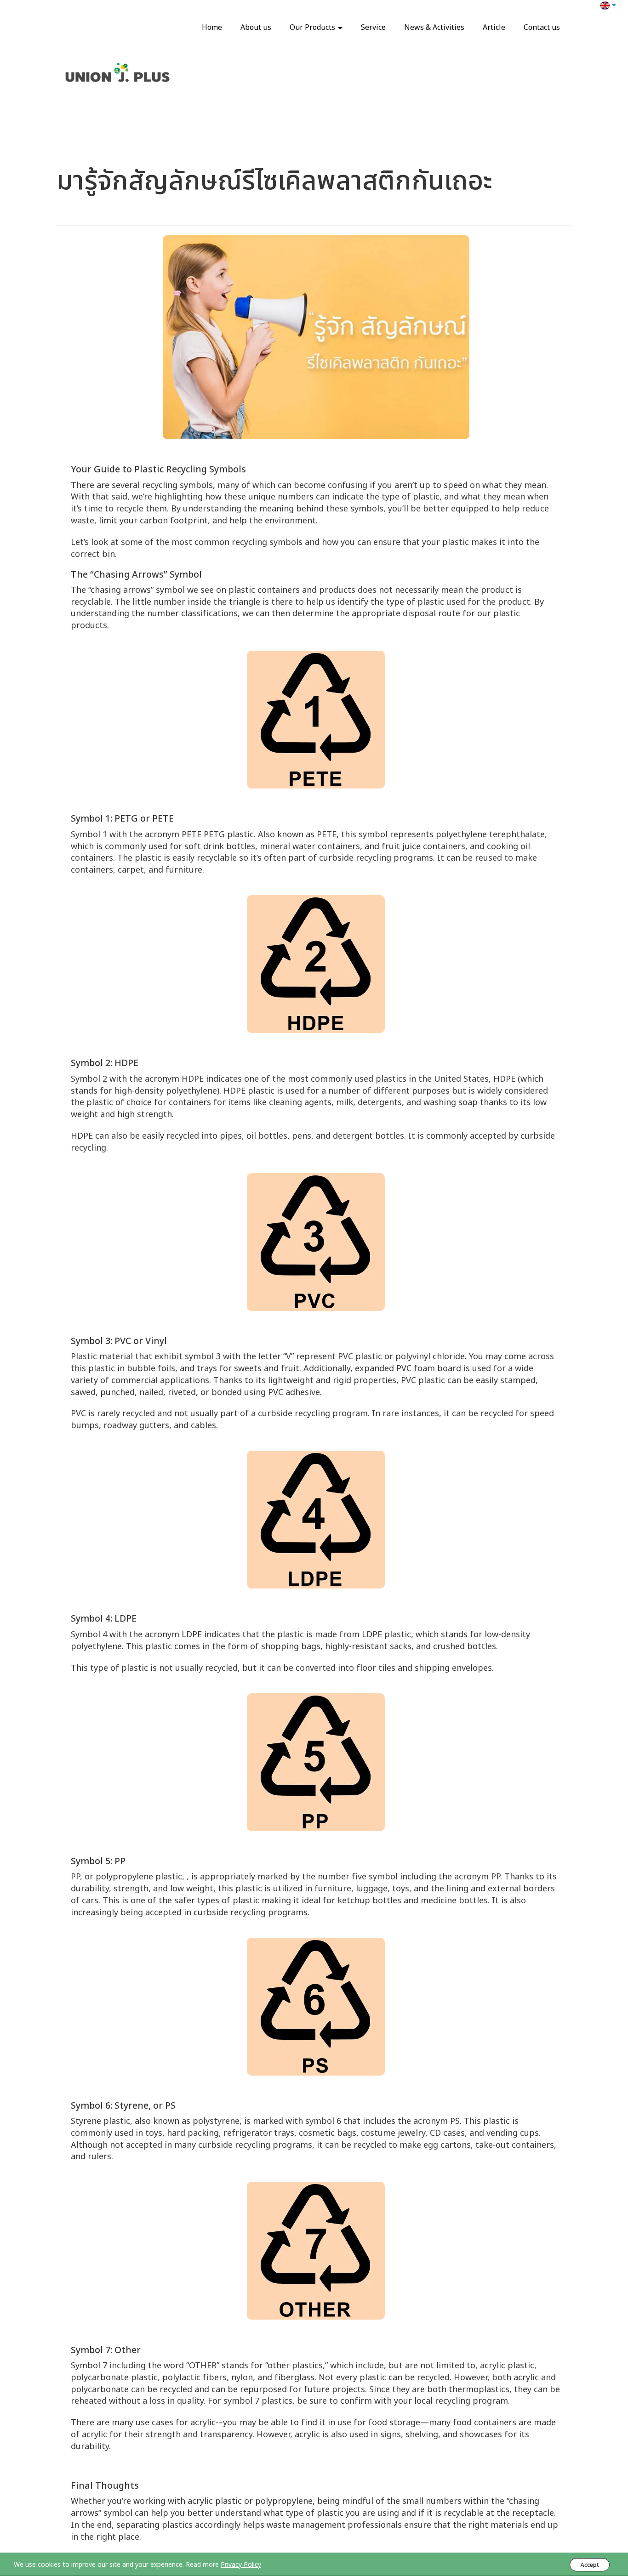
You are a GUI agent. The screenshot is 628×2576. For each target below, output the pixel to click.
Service (373, 28)
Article (494, 28)
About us (256, 28)
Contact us (542, 28)
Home (212, 28)
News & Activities (434, 28)
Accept (590, 2565)
